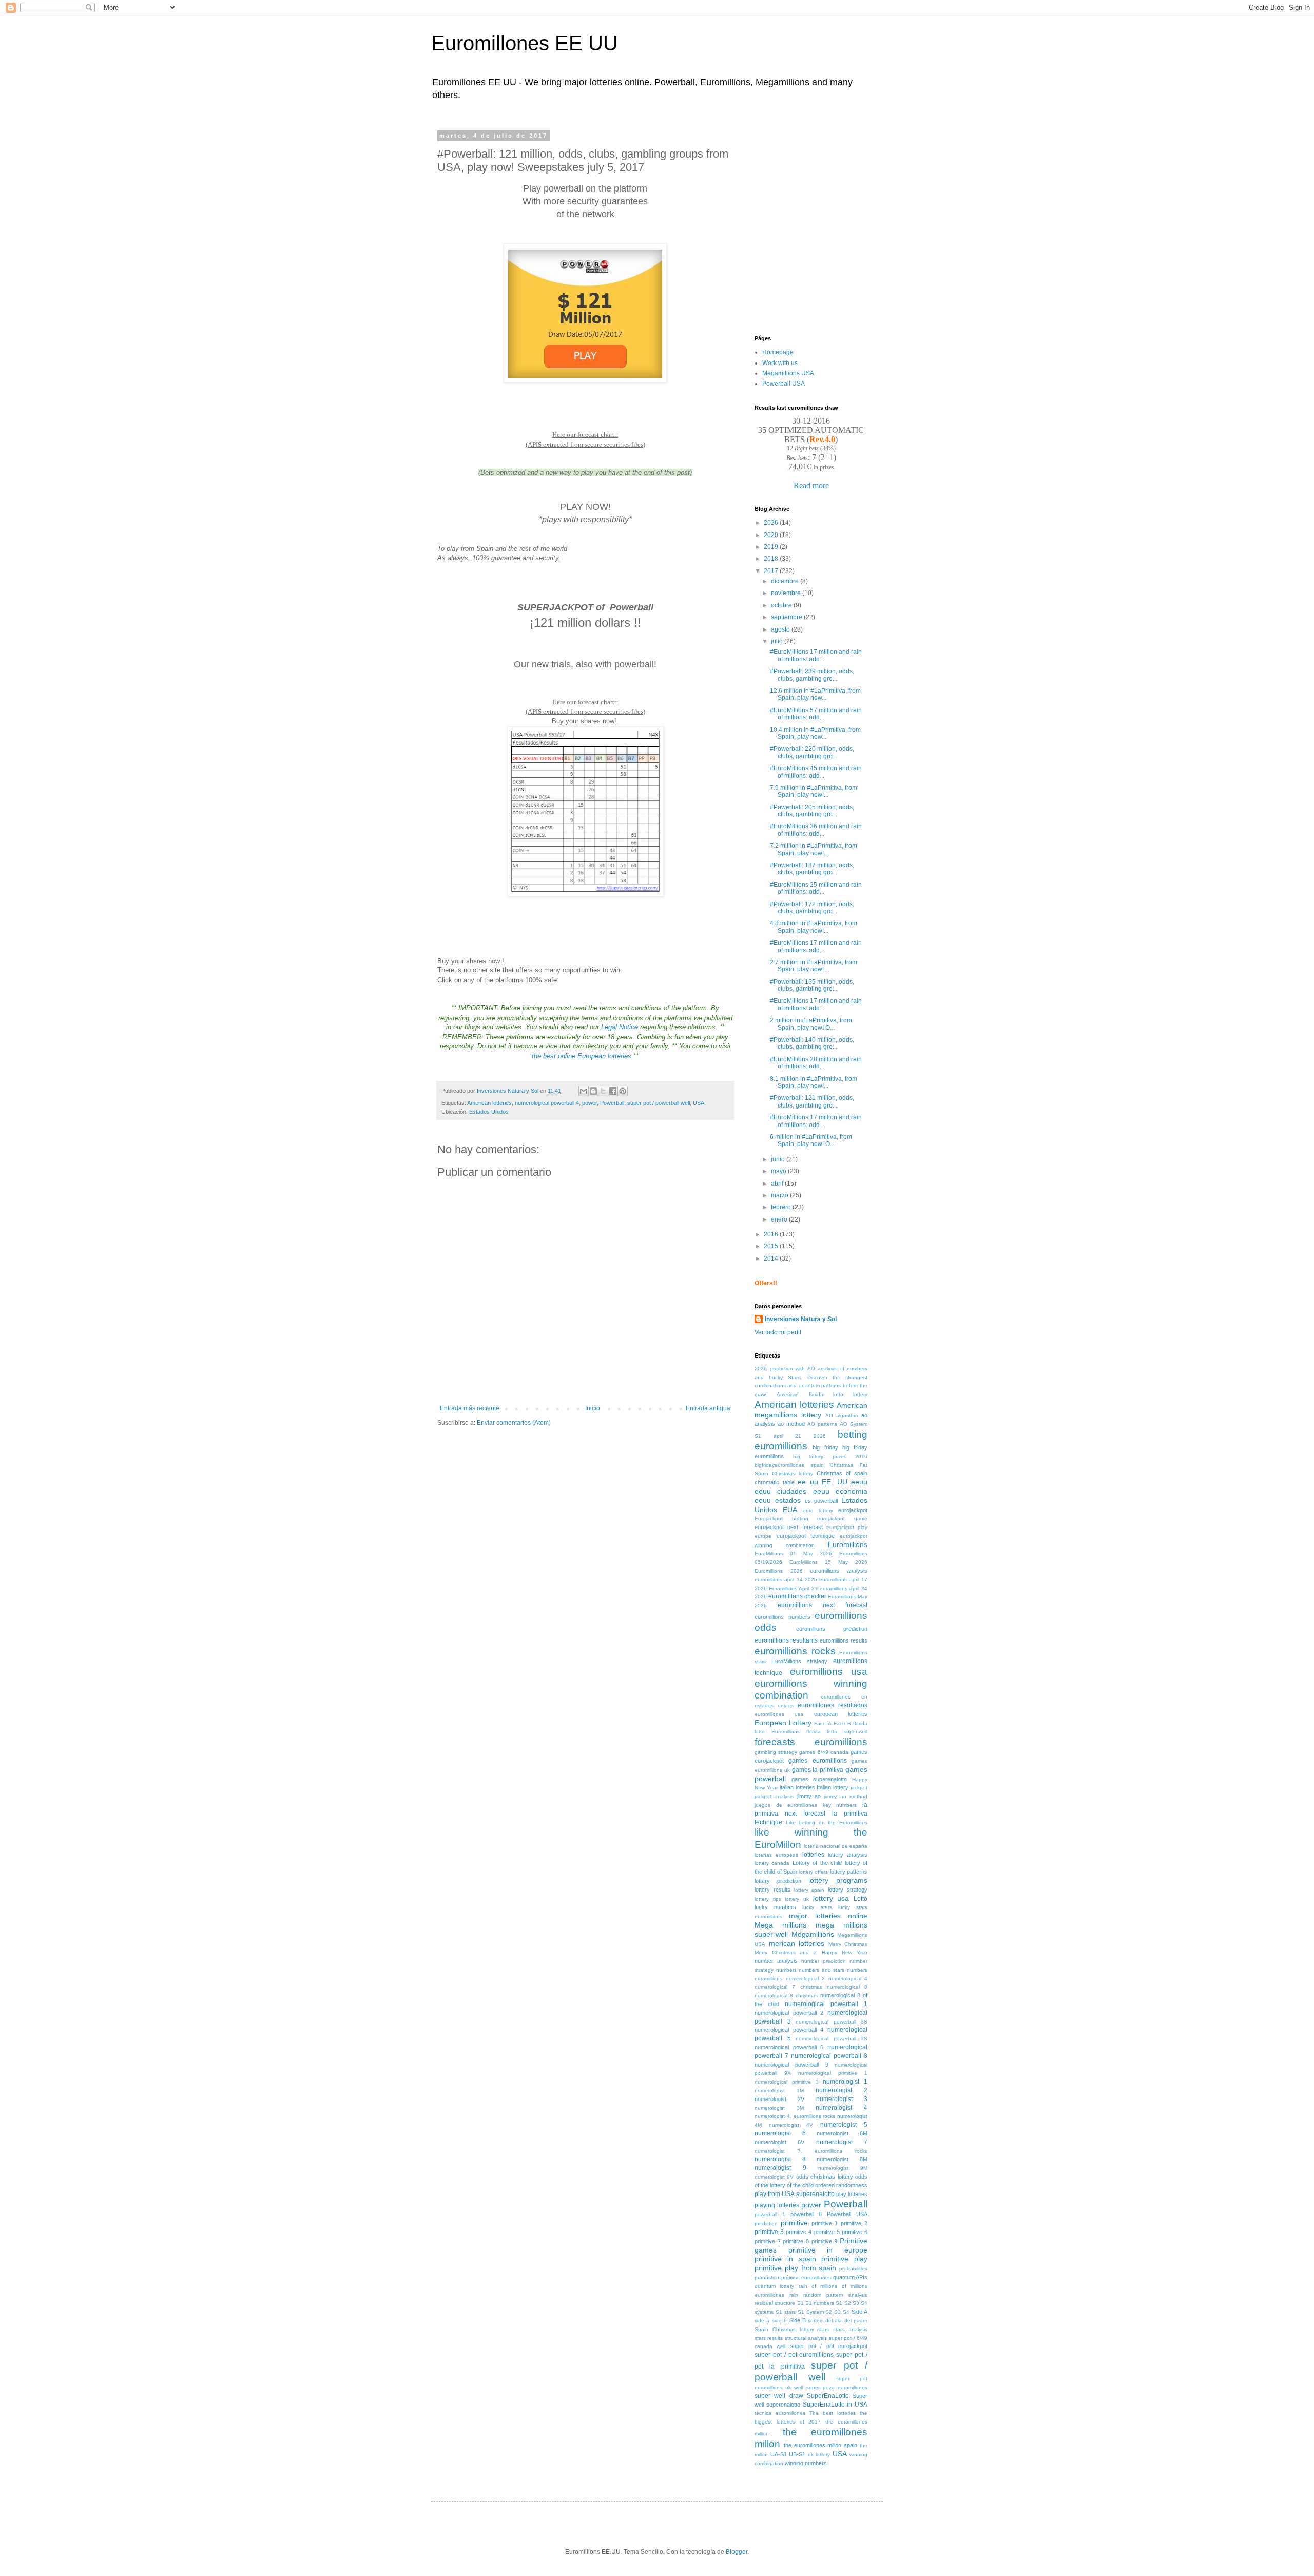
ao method (791, 1424)
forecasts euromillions (811, 1742)
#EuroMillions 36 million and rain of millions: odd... (816, 830)
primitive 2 (854, 2223)
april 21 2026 (800, 1436)
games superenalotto (819, 1779)
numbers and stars (822, 1970)
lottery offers (813, 1872)
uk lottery (819, 2455)
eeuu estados (778, 1500)
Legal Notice (620, 1027)
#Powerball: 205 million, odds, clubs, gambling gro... (812, 811)
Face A (823, 1723)
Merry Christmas (848, 1944)
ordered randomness (841, 2185)
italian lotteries (797, 1787)
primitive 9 (825, 2241)
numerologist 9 (780, 2168)
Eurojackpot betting (781, 1519)
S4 (846, 2312)
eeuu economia (840, 1491)
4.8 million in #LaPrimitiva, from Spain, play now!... (814, 927)
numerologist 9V (774, 2177)
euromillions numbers (782, 1617)
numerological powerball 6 (789, 2047)
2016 (772, 1234)
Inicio (593, 1408)
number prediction (824, 1961)
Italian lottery (833, 1787)
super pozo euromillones (837, 2387)
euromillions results (844, 1640)
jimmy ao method (846, 1796)
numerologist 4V (791, 2125)
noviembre (787, 593)
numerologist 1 (845, 2082)
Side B (798, 2320)
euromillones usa (779, 1714)
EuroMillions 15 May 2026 (828, 1562)
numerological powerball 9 (791, 2065)
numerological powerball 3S (832, 2022)
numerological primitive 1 (833, 2073)
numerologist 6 (780, 2133)
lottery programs (838, 1880)
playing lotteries (777, 2205)
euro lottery (818, 1510)
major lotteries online (828, 1916)
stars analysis (850, 2329)
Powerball (612, 1103)
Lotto (861, 1899)
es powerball (822, 1501)
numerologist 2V (779, 2099)
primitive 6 (855, 2232)
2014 (772, 1258)
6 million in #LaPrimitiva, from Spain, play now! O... (811, 1140)
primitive (794, 2223)
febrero (782, 1207)
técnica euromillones (780, 2413)
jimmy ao (809, 1796)
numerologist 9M (843, 2168)
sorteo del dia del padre (838, 2321)
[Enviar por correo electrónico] (584, 1091)
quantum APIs (851, 2277)
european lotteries (841, 1714)
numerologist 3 (842, 2099)
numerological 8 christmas (786, 1996)
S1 (800, 2303)
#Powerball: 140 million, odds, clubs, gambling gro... (812, 1043)
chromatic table (775, 1482)
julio (778, 641)
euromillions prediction (832, 1629)
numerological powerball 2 (789, 2013)
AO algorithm (842, 1415)
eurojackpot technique (806, 1536)
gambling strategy (776, 1752)
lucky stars (817, 1907)
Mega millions (780, 1925)
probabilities (853, 2269)
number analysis (776, 1961)
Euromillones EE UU (525, 43)
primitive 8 (796, 2241)
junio (779, 1159)
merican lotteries (797, 1943)
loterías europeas (776, 1855)
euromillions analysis (839, 1571)
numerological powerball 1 (826, 2004)
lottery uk (797, 1899)
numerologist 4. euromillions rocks (795, 2116)
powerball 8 (806, 2214)
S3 (837, 2312)
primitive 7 (768, 2241)
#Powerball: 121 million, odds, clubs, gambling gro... (812, 1101)
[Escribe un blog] (593, 1091)
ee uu (808, 1482)
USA (699, 1103)
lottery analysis (848, 1855)
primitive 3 (769, 2232)
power (590, 1103)
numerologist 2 (842, 2090)
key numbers (840, 1805)
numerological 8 (847, 1987)
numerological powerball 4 (547, 1103)
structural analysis (806, 2338)
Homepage (778, 352)
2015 (772, 1246)
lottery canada (772, 1863)
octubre (782, 605)
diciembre (786, 581)
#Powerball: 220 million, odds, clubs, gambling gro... (812, 752)
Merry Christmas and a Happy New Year (811, 1952)
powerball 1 (770, 2214)
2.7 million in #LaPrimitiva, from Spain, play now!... (814, 966)
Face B (842, 1723)
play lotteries (852, 2194)
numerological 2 (806, 1979)
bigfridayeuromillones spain (789, 1465)
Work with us (780, 363)
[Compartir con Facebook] (613, 1091)
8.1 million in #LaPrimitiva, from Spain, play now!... (814, 1082)
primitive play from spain (795, 2268)
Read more (811, 485)
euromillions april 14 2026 (786, 1580)
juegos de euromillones (786, 1805)
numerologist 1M (779, 2091)
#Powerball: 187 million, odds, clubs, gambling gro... (812, 869)
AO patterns (822, 1424)
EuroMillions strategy (799, 1661)
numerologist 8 (780, 2159)
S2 (829, 2312)
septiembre (787, 617)
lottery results (772, 1890)
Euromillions (848, 1544)
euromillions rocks (795, 1651)
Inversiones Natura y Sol (801, 1319)
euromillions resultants (786, 1640)
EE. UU (835, 1482)
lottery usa (831, 1898)
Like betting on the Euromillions (827, 1823)
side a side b (771, 2321)
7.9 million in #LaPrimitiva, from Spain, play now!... (814, 791)
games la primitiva (818, 1770)
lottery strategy (848, 1890)
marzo (780, 1195)
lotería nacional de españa (836, 1846)
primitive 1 (825, 2223)
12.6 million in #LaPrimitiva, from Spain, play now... (815, 694)
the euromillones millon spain (820, 2445)
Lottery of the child (817, 1863)
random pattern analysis (835, 2295)
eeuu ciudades (780, 1491)
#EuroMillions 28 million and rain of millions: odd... (816, 1063)
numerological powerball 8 (829, 2056)
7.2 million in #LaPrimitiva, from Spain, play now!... (814, 849)
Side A (859, 2312)
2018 (772, 559)
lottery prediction (778, 1881)
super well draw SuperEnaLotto (802, 2396)
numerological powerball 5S (832, 2039)
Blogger (737, 2552)
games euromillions (817, 1761)
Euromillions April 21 (793, 1588)
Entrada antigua (708, 1408)
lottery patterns (849, 1872)
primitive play (844, 2259)
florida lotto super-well (837, 1732)
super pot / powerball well (659, 1103)
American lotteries (489, 1103)
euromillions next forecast (823, 1605)
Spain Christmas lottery (784, 2329)
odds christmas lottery (825, 2177)
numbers (786, 1970)
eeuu (859, 1482)
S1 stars (786, 2312)
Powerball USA (784, 384)
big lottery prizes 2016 (830, 1456)
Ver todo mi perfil (778, 1332)
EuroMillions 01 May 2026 (793, 1553)
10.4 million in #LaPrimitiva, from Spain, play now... (815, 733)
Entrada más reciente (470, 1408)
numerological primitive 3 (787, 2082)
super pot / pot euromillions (794, 2355)
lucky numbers (775, 1907)
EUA (790, 1510)
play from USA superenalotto (795, 2194)
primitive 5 (827, 2232)
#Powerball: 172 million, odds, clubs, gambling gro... (812, 908)
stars (823, 2329)
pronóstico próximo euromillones (793, 2277)
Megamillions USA (788, 373)
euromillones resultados (833, 1705)
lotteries (813, 1855)
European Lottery (783, 1723)
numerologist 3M (779, 2108)
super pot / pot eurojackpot (829, 2346)
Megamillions (813, 1934)
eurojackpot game (842, 1519)
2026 (772, 523)
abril (778, 1184)
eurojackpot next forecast (789, 1527)
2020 (772, 535)
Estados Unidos (489, 1112)
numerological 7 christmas (788, 1987)
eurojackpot (853, 1510)
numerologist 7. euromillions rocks (811, 2151)
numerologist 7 (842, 2142)
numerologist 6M (842, 2133)
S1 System (811, 2312)
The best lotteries (833, 2413)
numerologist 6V (779, 2142)
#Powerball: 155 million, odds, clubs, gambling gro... (812, 985)
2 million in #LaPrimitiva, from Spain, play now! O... (811, 1024)
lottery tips (768, 1899)
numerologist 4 (842, 2108)
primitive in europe (828, 2250)
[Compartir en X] (603, 1091)
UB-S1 (797, 2454)
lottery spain (809, 1890)
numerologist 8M (842, 2159)
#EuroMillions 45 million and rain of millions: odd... (816, 772)
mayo (779, 1171)
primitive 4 (799, 2232)
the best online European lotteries (582, 1056)
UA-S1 (779, 2454)
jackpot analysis (774, 1796)
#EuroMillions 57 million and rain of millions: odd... (816, 714)
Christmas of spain (842, 1473)
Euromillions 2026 (779, 1571)
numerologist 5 (844, 2125)
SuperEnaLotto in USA (835, 2405)
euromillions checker (797, 1596)
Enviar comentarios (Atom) (514, 1423)
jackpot (859, 1788)
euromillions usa (829, 1672)
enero (780, 1219)
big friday (825, 1447)
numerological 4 (848, 1979)
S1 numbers (820, 2303)
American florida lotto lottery (822, 1394)
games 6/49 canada (824, 1752)
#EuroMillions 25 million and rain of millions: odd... (816, 888)
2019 (772, 547)
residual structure (775, 2303)
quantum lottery (774, 2286)
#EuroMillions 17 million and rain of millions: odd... (816, 655)
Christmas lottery (793, 1473)
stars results (769, 2338)
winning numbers (806, 2463)
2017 (772, 571)
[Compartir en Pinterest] (623, 1091)
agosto (781, 629)
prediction (766, 2224)
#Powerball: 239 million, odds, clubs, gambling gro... (812, 675)
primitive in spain (785, 2259)
